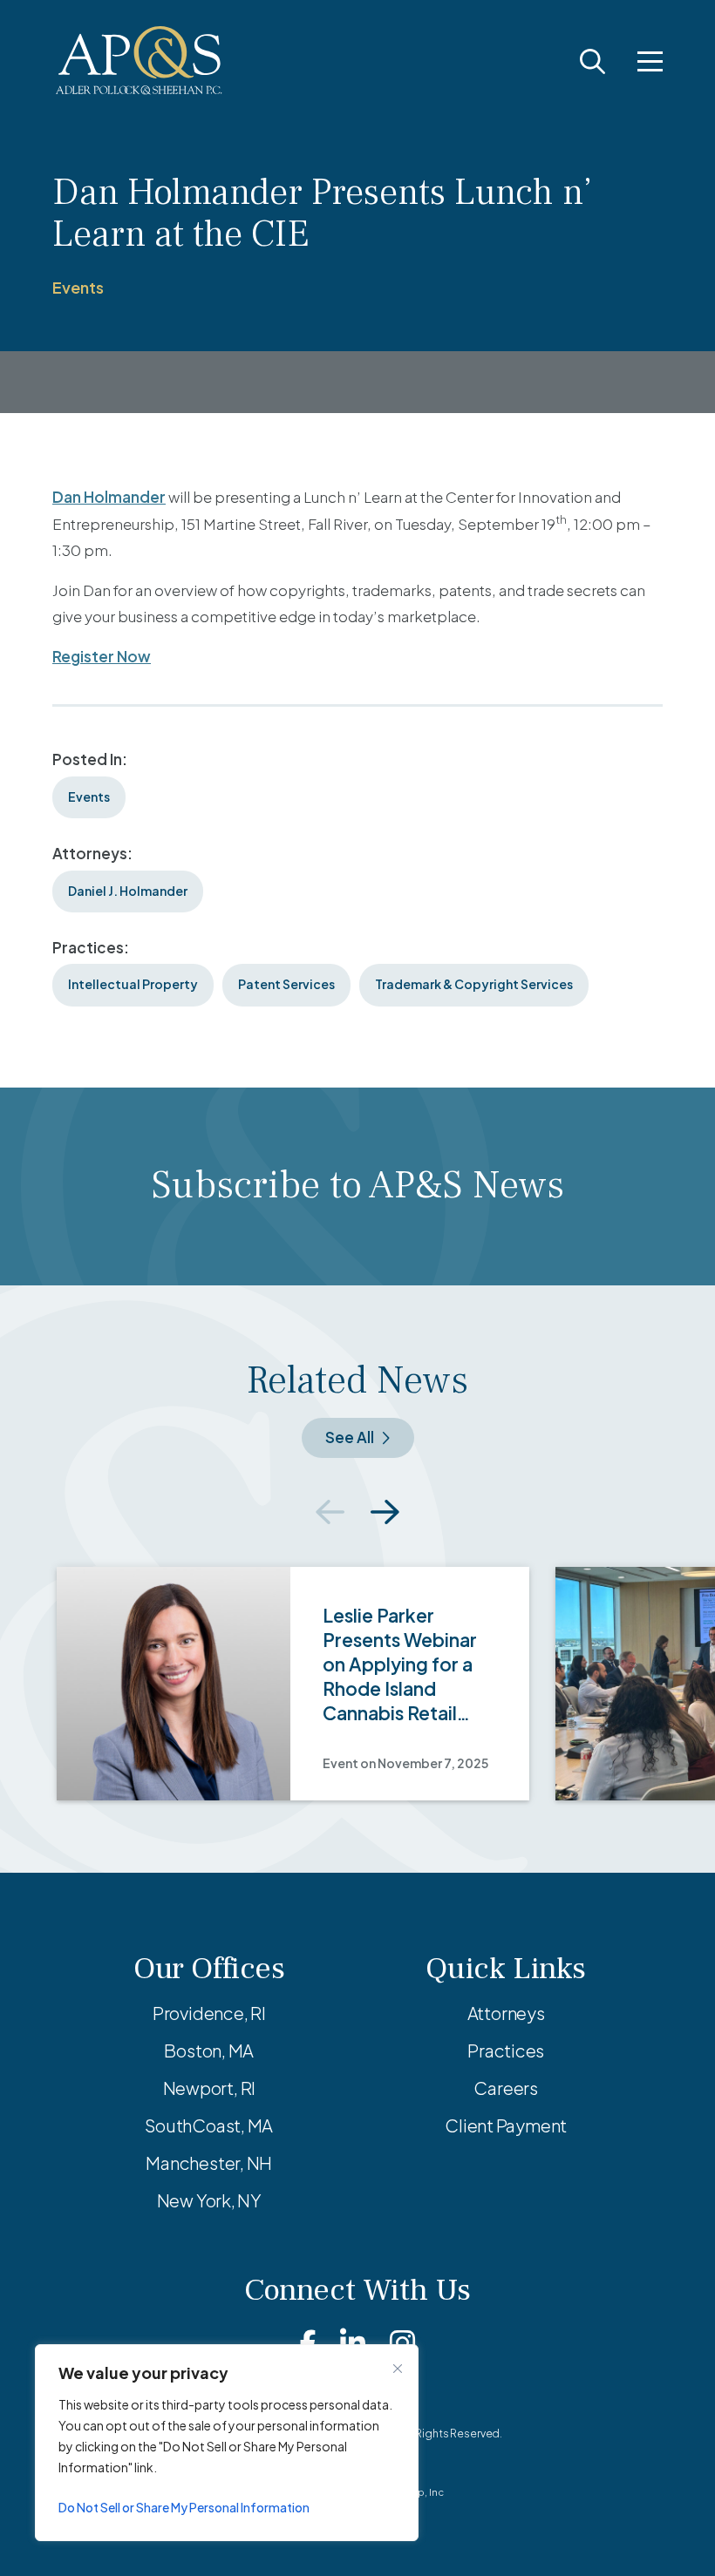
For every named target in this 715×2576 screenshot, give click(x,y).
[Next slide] (385, 1512)
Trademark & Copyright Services (474, 984)
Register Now (102, 656)
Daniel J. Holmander (128, 891)
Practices (506, 2050)
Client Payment (506, 2125)
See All (350, 1437)
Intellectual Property (133, 984)
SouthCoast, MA (209, 2125)
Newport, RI (210, 2088)
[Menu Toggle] (650, 61)
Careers (505, 2088)
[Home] (139, 61)
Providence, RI (209, 2013)
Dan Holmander (109, 497)
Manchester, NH (209, 2162)
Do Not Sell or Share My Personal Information (184, 2507)
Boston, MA (209, 2050)
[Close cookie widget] (398, 2369)
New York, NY (209, 2200)
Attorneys (506, 2013)
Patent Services (286, 984)
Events (78, 287)
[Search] (592, 61)
